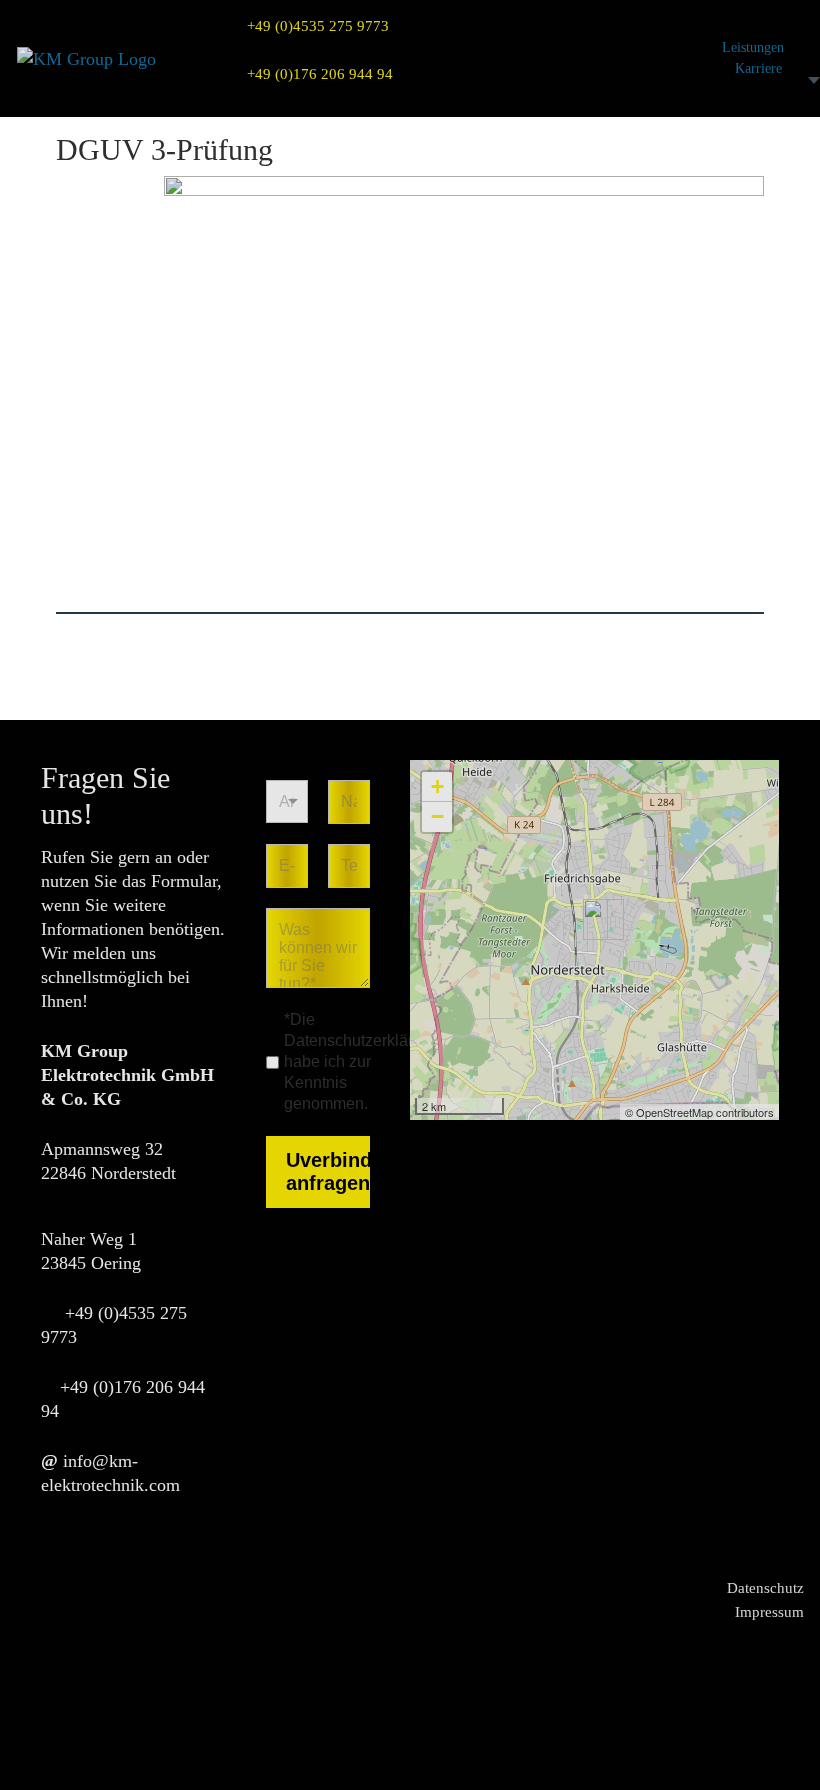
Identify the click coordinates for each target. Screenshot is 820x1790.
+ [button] (437, 786)
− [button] (437, 816)
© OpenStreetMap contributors (699, 1112)
